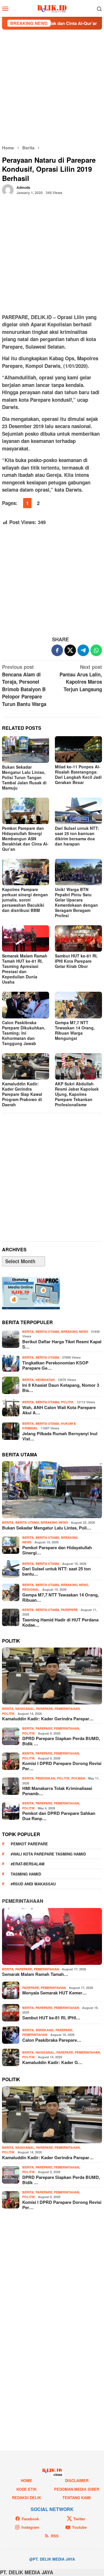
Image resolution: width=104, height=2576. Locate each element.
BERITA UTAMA (47, 1332)
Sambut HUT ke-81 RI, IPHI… (51, 2018)
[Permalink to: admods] (8, 189)
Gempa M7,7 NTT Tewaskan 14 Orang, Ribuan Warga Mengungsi (75, 1030)
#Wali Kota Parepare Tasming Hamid (48, 1854)
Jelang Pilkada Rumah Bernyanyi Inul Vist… (60, 1436)
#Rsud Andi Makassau (33, 1884)
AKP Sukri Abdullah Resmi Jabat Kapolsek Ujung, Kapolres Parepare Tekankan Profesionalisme (77, 1094)
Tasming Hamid (26, 1874)
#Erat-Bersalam (28, 1864)
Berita (28, 1332)
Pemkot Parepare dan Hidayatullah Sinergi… (57, 1550)
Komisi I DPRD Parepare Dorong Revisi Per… (62, 1766)
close (58, 2474)
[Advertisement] (52, 87)
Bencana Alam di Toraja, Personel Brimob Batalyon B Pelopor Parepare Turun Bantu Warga (24, 685)
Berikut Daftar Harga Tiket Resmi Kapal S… (62, 1344)
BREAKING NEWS (75, 1332)
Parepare (69, 1610)
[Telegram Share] (83, 650)
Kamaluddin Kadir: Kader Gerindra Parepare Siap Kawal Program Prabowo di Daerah (22, 1094)
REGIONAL (31, 1589)
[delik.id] (52, 8)
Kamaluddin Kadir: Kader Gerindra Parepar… (48, 1719)
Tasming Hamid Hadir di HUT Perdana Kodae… (60, 1622)
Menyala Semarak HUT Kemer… (54, 1993)
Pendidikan (45, 1778)
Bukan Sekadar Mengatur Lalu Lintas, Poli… (47, 1528)
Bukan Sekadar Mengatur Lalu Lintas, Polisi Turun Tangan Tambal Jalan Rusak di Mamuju (24, 777)
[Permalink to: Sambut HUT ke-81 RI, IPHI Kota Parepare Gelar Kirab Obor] (78, 938)
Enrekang (45, 2030)
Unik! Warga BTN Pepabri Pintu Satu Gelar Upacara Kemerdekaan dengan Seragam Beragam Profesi (76, 902)
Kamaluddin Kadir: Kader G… (52, 2062)
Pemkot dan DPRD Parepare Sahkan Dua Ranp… (59, 1816)
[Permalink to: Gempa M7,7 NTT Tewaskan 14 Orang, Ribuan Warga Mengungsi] (78, 1005)
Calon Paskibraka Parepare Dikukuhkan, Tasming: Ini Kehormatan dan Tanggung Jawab (24, 1033)
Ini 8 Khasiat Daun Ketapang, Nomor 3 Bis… (61, 1388)
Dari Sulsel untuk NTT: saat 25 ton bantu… (56, 1571)
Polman (78, 1778)
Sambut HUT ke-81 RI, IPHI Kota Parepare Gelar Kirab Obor (76, 961)
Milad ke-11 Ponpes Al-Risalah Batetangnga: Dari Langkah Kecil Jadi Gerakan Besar (78, 774)
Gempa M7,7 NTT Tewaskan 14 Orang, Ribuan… (61, 1597)
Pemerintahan (67, 1709)
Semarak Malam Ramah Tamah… (35, 1974)
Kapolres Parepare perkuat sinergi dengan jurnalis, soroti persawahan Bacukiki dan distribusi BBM (25, 900)
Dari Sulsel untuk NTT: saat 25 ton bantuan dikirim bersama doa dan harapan (77, 836)
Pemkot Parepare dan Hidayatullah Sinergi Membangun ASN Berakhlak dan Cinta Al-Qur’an (25, 839)
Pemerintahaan (23, 1901)
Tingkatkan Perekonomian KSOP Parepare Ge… (55, 1365)
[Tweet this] (70, 650)
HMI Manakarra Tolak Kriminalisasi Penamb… (57, 1791)
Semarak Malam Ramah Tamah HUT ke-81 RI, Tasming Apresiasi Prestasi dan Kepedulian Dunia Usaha (25, 969)
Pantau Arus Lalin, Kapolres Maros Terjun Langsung (81, 678)
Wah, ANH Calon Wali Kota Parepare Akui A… (59, 1410)
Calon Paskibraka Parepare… (52, 2040)
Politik (67, 1402)
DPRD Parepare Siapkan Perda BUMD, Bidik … (61, 1741)
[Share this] (57, 650)
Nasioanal (25, 1709)
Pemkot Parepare (29, 1844)
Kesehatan (45, 1380)
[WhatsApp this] (96, 650)
